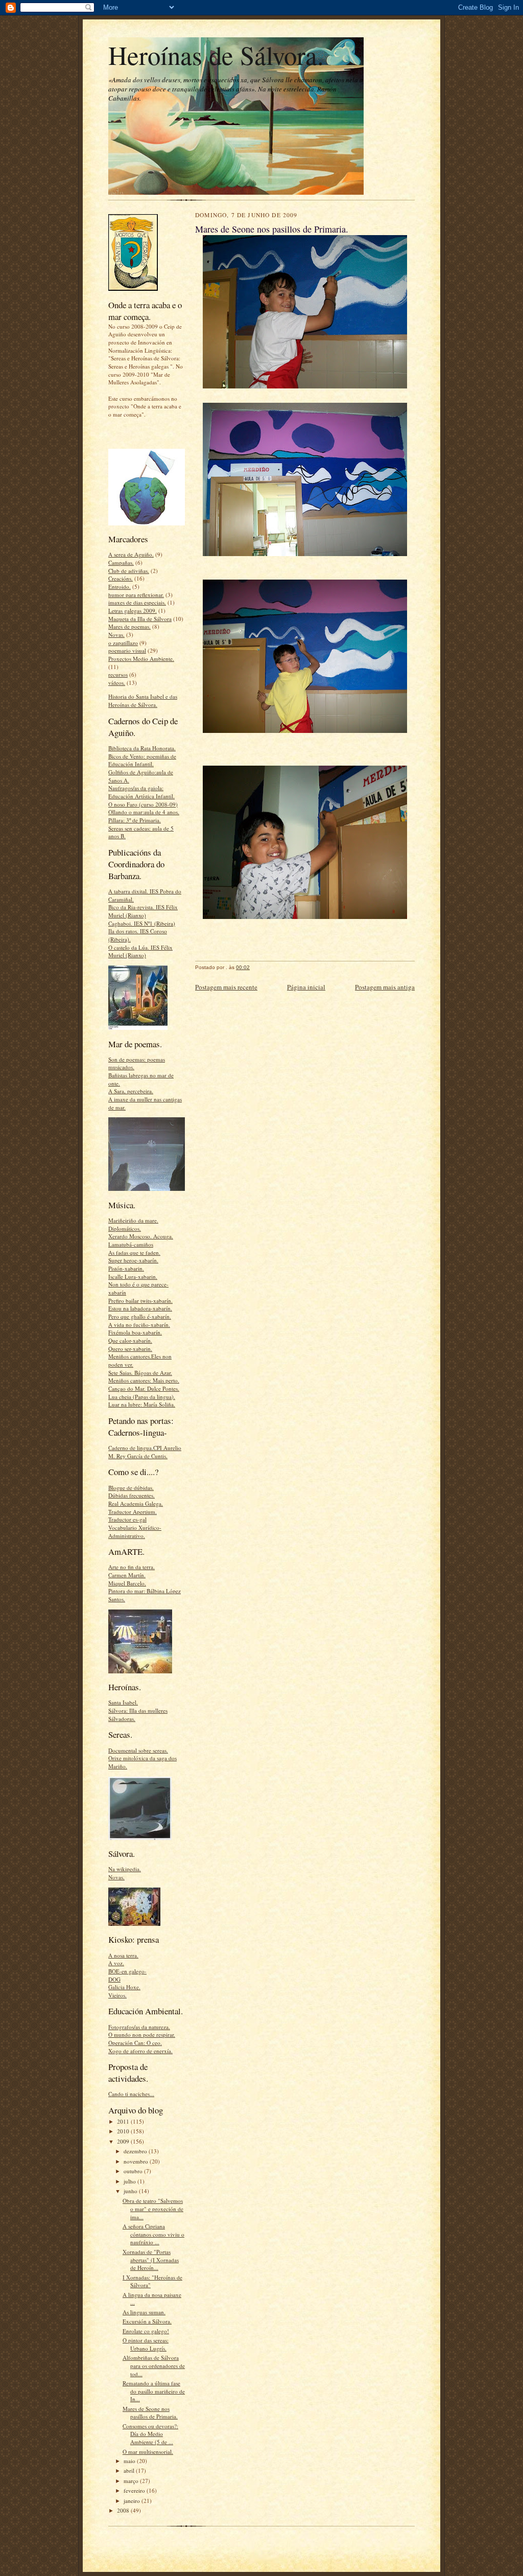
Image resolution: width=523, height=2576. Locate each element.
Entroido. (120, 586)
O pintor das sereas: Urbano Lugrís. (146, 2344)
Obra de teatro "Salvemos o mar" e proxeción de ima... (153, 2209)
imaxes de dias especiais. (137, 602)
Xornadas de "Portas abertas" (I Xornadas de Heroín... (151, 2260)
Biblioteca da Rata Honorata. (142, 748)
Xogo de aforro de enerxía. (140, 2051)
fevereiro (135, 2490)
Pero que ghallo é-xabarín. (140, 1316)
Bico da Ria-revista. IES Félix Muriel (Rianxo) (143, 911)
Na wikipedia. (125, 1869)
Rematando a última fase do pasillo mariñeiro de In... (154, 2391)
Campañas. (121, 562)
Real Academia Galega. (136, 1503)
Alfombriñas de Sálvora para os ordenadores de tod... (154, 2365)
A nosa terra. (123, 1955)
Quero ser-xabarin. (130, 1349)
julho (130, 2181)
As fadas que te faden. (134, 1252)
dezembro (136, 2151)
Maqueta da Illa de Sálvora (140, 619)
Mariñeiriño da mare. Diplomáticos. (133, 1224)
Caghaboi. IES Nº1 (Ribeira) (142, 923)
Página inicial (306, 987)
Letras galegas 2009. (133, 611)
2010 (124, 2131)
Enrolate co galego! (146, 2331)
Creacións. (121, 578)
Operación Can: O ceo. (135, 2043)
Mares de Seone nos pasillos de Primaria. (150, 2413)
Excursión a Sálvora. (147, 2321)
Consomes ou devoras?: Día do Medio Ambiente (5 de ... (150, 2434)
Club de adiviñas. (129, 571)
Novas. (116, 635)
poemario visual (127, 650)
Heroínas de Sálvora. (216, 55)
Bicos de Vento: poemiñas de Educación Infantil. (142, 760)
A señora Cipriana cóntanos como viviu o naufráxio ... (153, 2234)
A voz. (116, 1963)
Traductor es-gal (127, 1519)
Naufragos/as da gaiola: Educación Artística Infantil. (141, 792)
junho (131, 2191)
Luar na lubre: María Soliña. (142, 1404)
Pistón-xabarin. (126, 1268)
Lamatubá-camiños (131, 1244)
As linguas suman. (144, 2312)
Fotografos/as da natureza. (139, 2027)
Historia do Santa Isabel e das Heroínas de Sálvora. (143, 700)
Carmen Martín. (127, 1575)
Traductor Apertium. (133, 1512)
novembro (137, 2161)
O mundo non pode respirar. (142, 2034)
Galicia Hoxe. (124, 1987)
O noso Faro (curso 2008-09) (143, 804)
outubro (134, 2171)
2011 (124, 2121)
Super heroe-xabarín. (133, 1260)
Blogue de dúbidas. (131, 1488)
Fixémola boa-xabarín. (135, 1332)
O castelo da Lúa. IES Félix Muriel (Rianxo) (140, 951)
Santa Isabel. (123, 1702)
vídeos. (117, 683)
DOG (114, 1979)
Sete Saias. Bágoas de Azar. (140, 1373)
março (132, 2481)
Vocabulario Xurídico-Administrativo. (135, 1532)
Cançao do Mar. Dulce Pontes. (144, 1388)
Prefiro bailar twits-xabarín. (140, 1301)
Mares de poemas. (129, 626)
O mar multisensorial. (148, 2452)
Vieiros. (117, 1995)
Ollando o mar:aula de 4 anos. (144, 812)
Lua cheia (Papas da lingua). (142, 1397)
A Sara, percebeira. (131, 1091)
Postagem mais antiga (385, 987)
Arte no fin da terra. (132, 1567)
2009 (124, 2141)
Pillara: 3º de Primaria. (135, 820)
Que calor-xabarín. (130, 1340)
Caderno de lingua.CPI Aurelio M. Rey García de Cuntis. (145, 1452)
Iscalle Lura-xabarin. (133, 1276)
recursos (118, 674)
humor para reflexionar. (136, 595)
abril (130, 2470)
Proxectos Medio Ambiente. (141, 659)
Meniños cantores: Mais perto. (144, 1380)
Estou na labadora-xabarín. (140, 1308)
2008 (124, 2510)
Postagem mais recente (226, 987)
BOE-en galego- (127, 1971)
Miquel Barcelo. (127, 1583)
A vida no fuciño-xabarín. (139, 1325)
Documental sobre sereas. (138, 1750)
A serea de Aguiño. (131, 554)
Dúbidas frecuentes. (132, 1495)
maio (130, 2461)
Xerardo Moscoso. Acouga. (141, 1236)
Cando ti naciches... (131, 2094)
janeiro (133, 2501)
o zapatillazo (123, 643)
